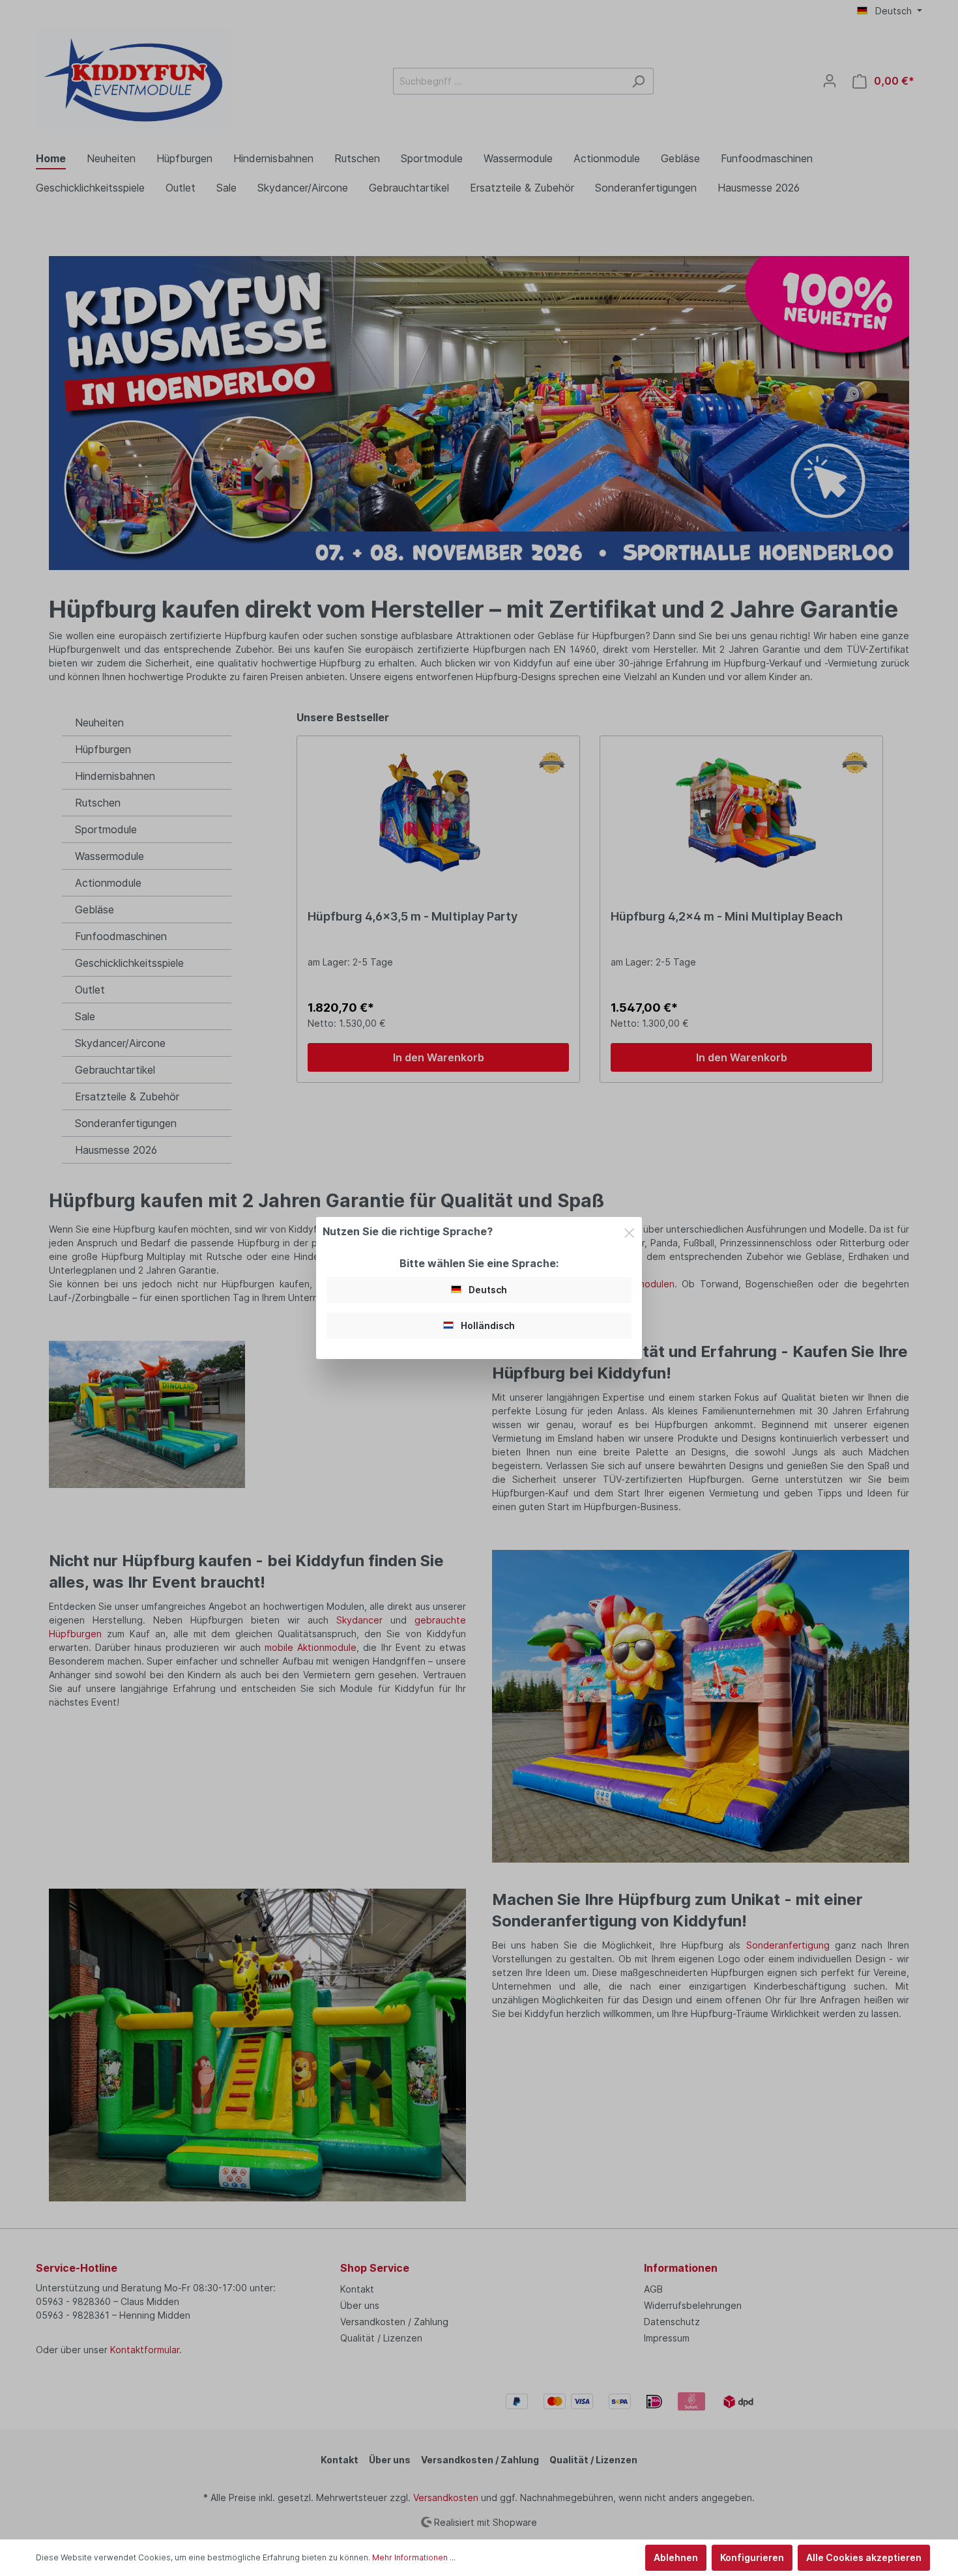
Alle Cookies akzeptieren (864, 2557)
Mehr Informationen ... (414, 2557)
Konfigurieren (752, 2557)
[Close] (629, 1231)
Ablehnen (676, 2557)
